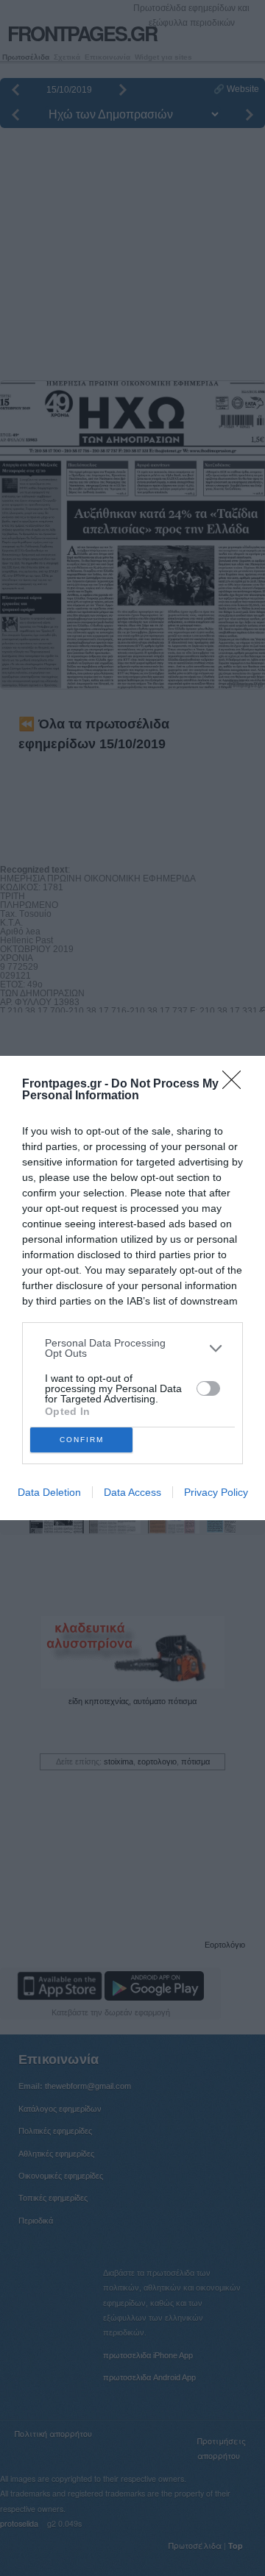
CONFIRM (82, 1440)
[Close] (236, 1085)
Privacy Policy (216, 1492)
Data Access (132, 1492)
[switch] (208, 1388)
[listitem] (132, 1348)
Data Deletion (49, 1492)
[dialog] (132, 1288)
